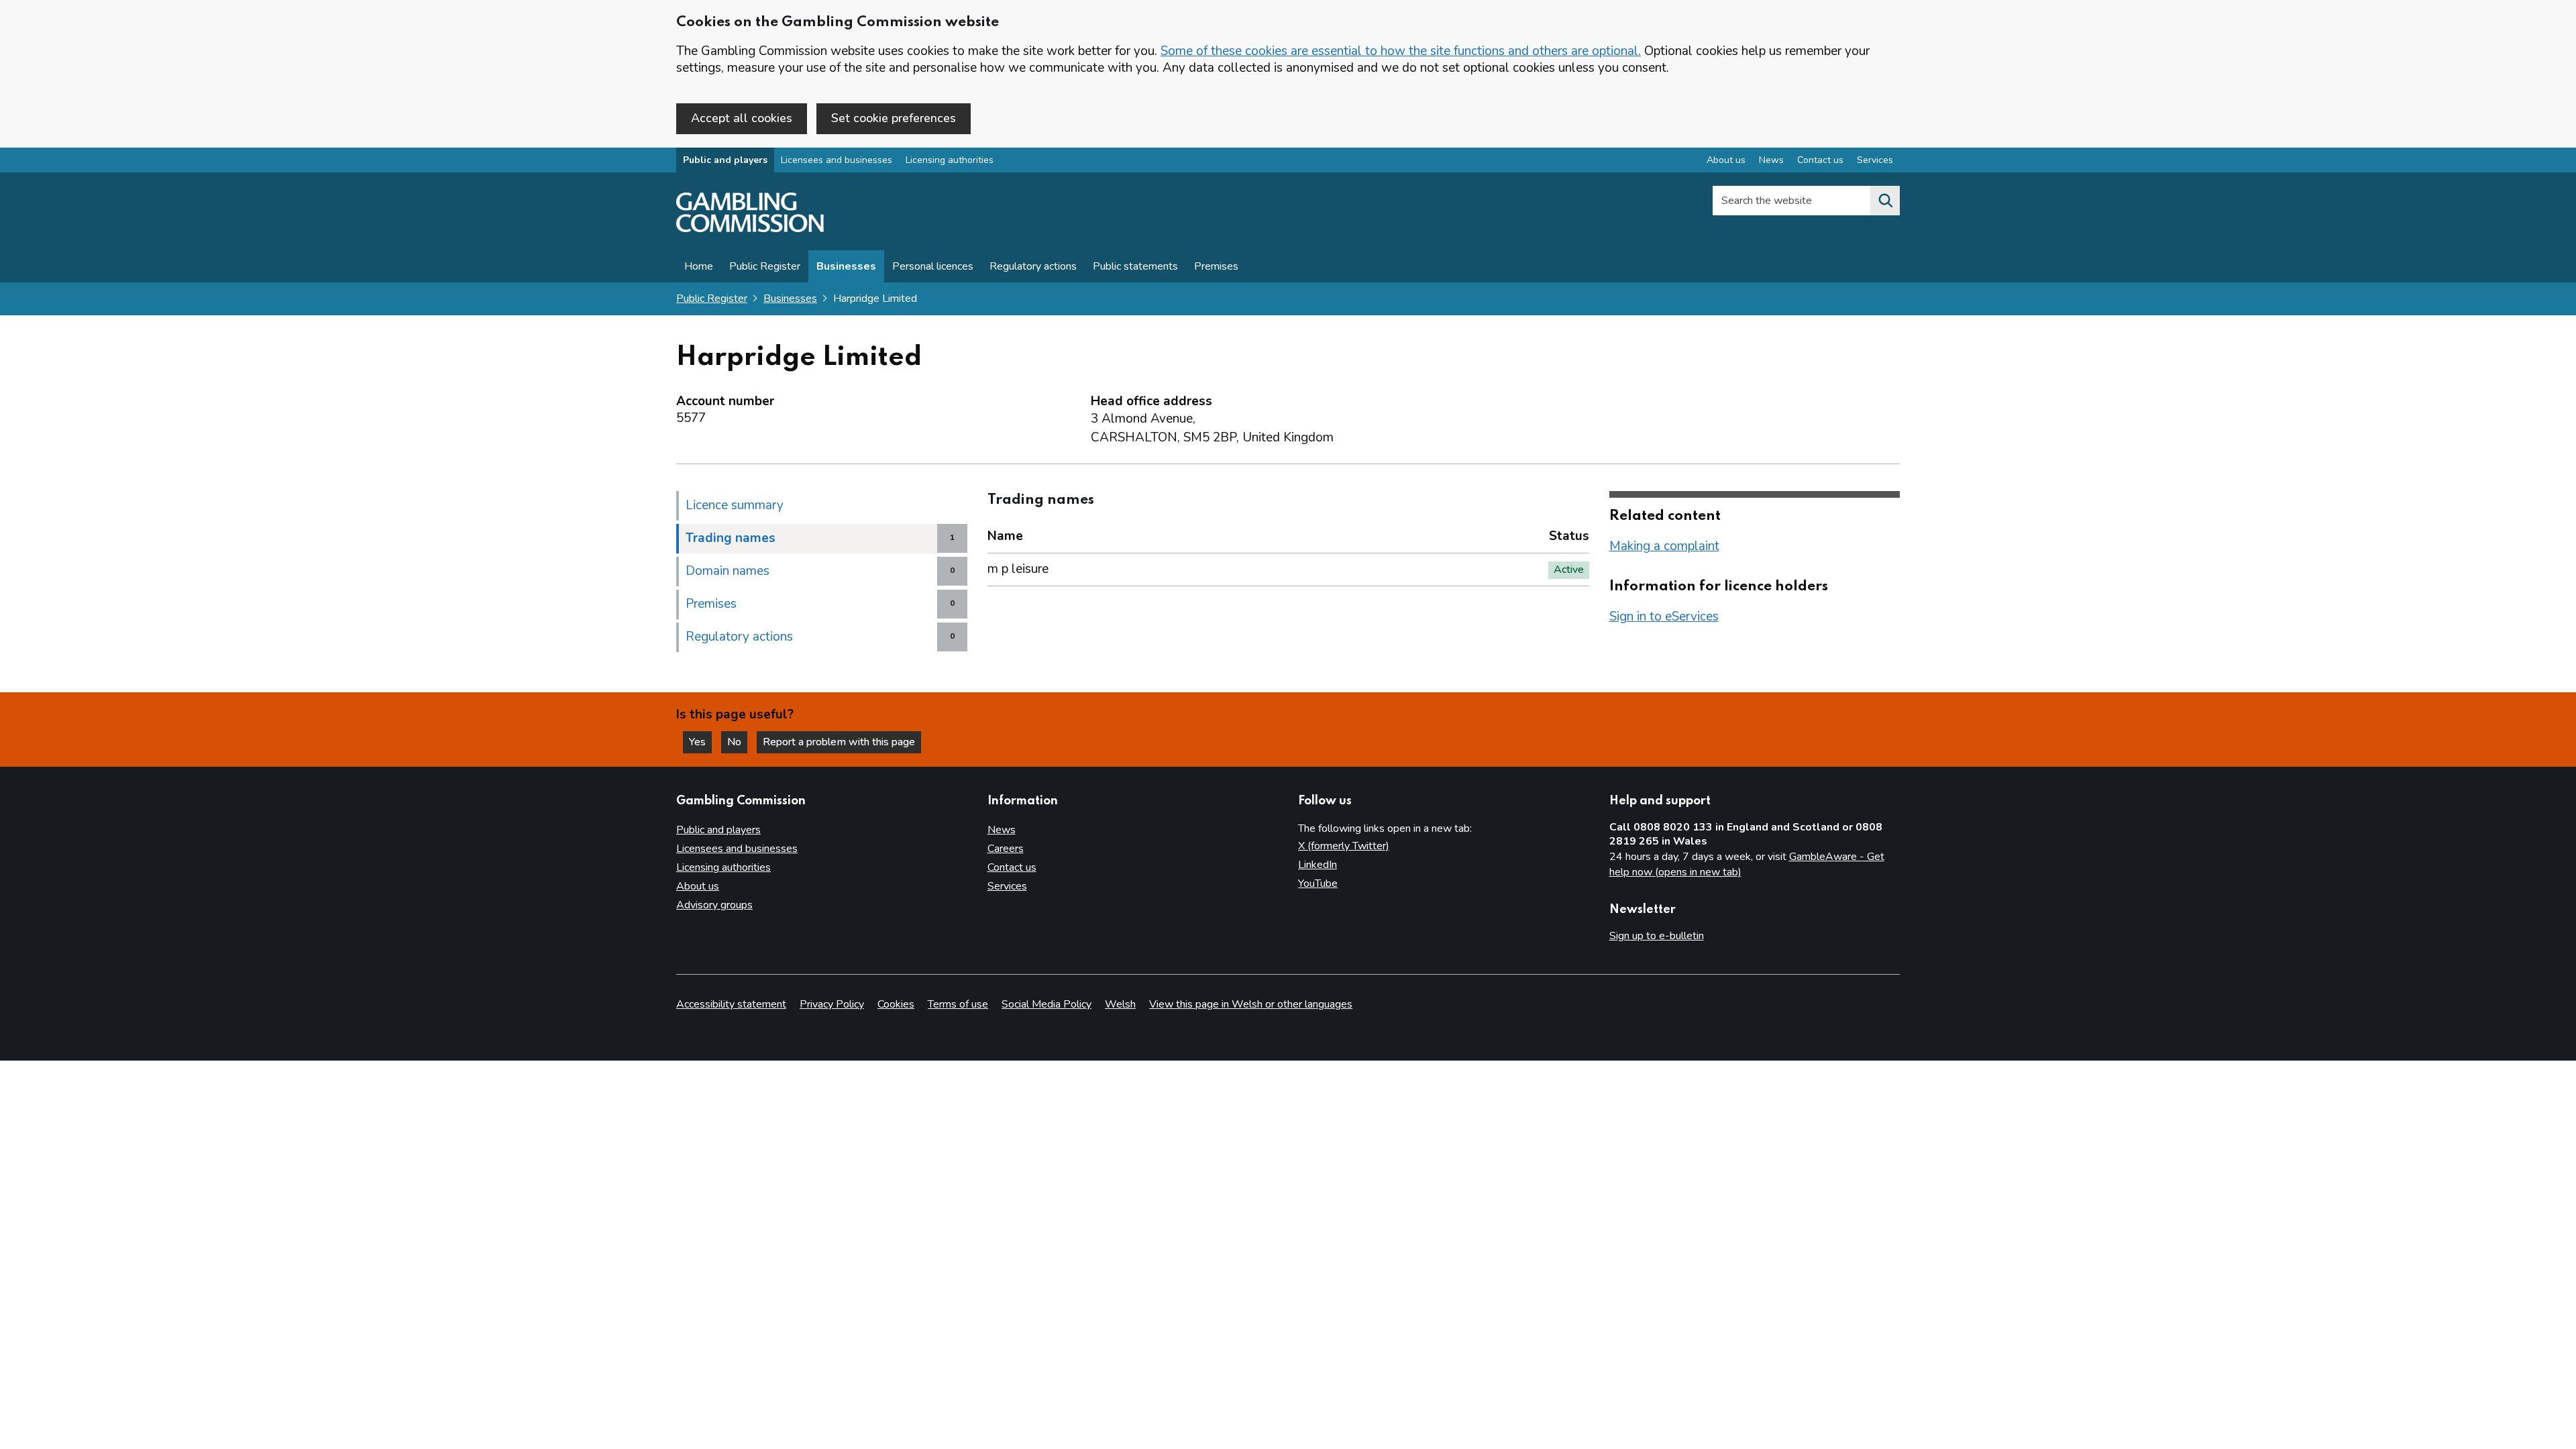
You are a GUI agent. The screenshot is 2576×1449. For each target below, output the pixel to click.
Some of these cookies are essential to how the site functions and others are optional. (1401, 51)
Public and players (725, 160)
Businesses (846, 266)
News (1771, 160)
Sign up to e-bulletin (1657, 936)
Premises (1216, 266)
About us (1726, 160)
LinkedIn (1318, 865)
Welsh (1120, 1004)
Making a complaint (1664, 546)
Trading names (731, 538)
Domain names (728, 571)
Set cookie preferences (894, 118)
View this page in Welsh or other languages (1251, 1004)
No (737, 742)
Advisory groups (714, 905)
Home (699, 266)
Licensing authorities (950, 160)
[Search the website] (1885, 201)
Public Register (765, 266)
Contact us (1820, 160)
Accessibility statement (731, 1004)
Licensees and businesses (837, 160)
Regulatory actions (1033, 266)
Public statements (1135, 266)
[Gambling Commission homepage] (750, 229)
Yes (700, 742)
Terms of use (958, 1004)
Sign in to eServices (1664, 616)
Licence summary (735, 505)
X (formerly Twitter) (1344, 846)
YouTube (1318, 883)
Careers (1006, 849)
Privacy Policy (832, 1004)
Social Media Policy (1046, 1004)
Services (1875, 160)
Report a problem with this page (839, 742)
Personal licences (933, 266)
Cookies (896, 1004)
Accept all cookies (742, 118)
